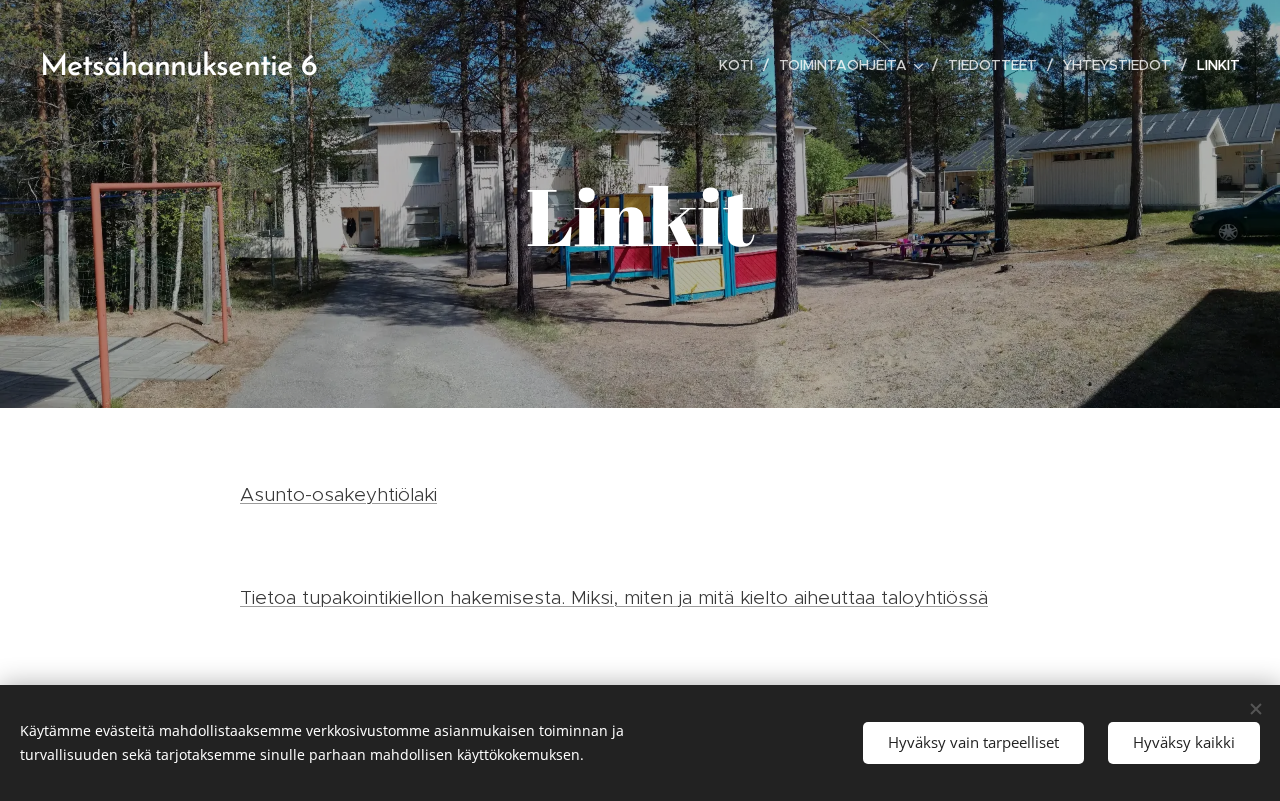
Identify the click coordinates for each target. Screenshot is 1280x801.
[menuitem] (741, 65)
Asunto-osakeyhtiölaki (338, 494)
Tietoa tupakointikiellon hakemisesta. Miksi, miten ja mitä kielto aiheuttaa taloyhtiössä (614, 597)
